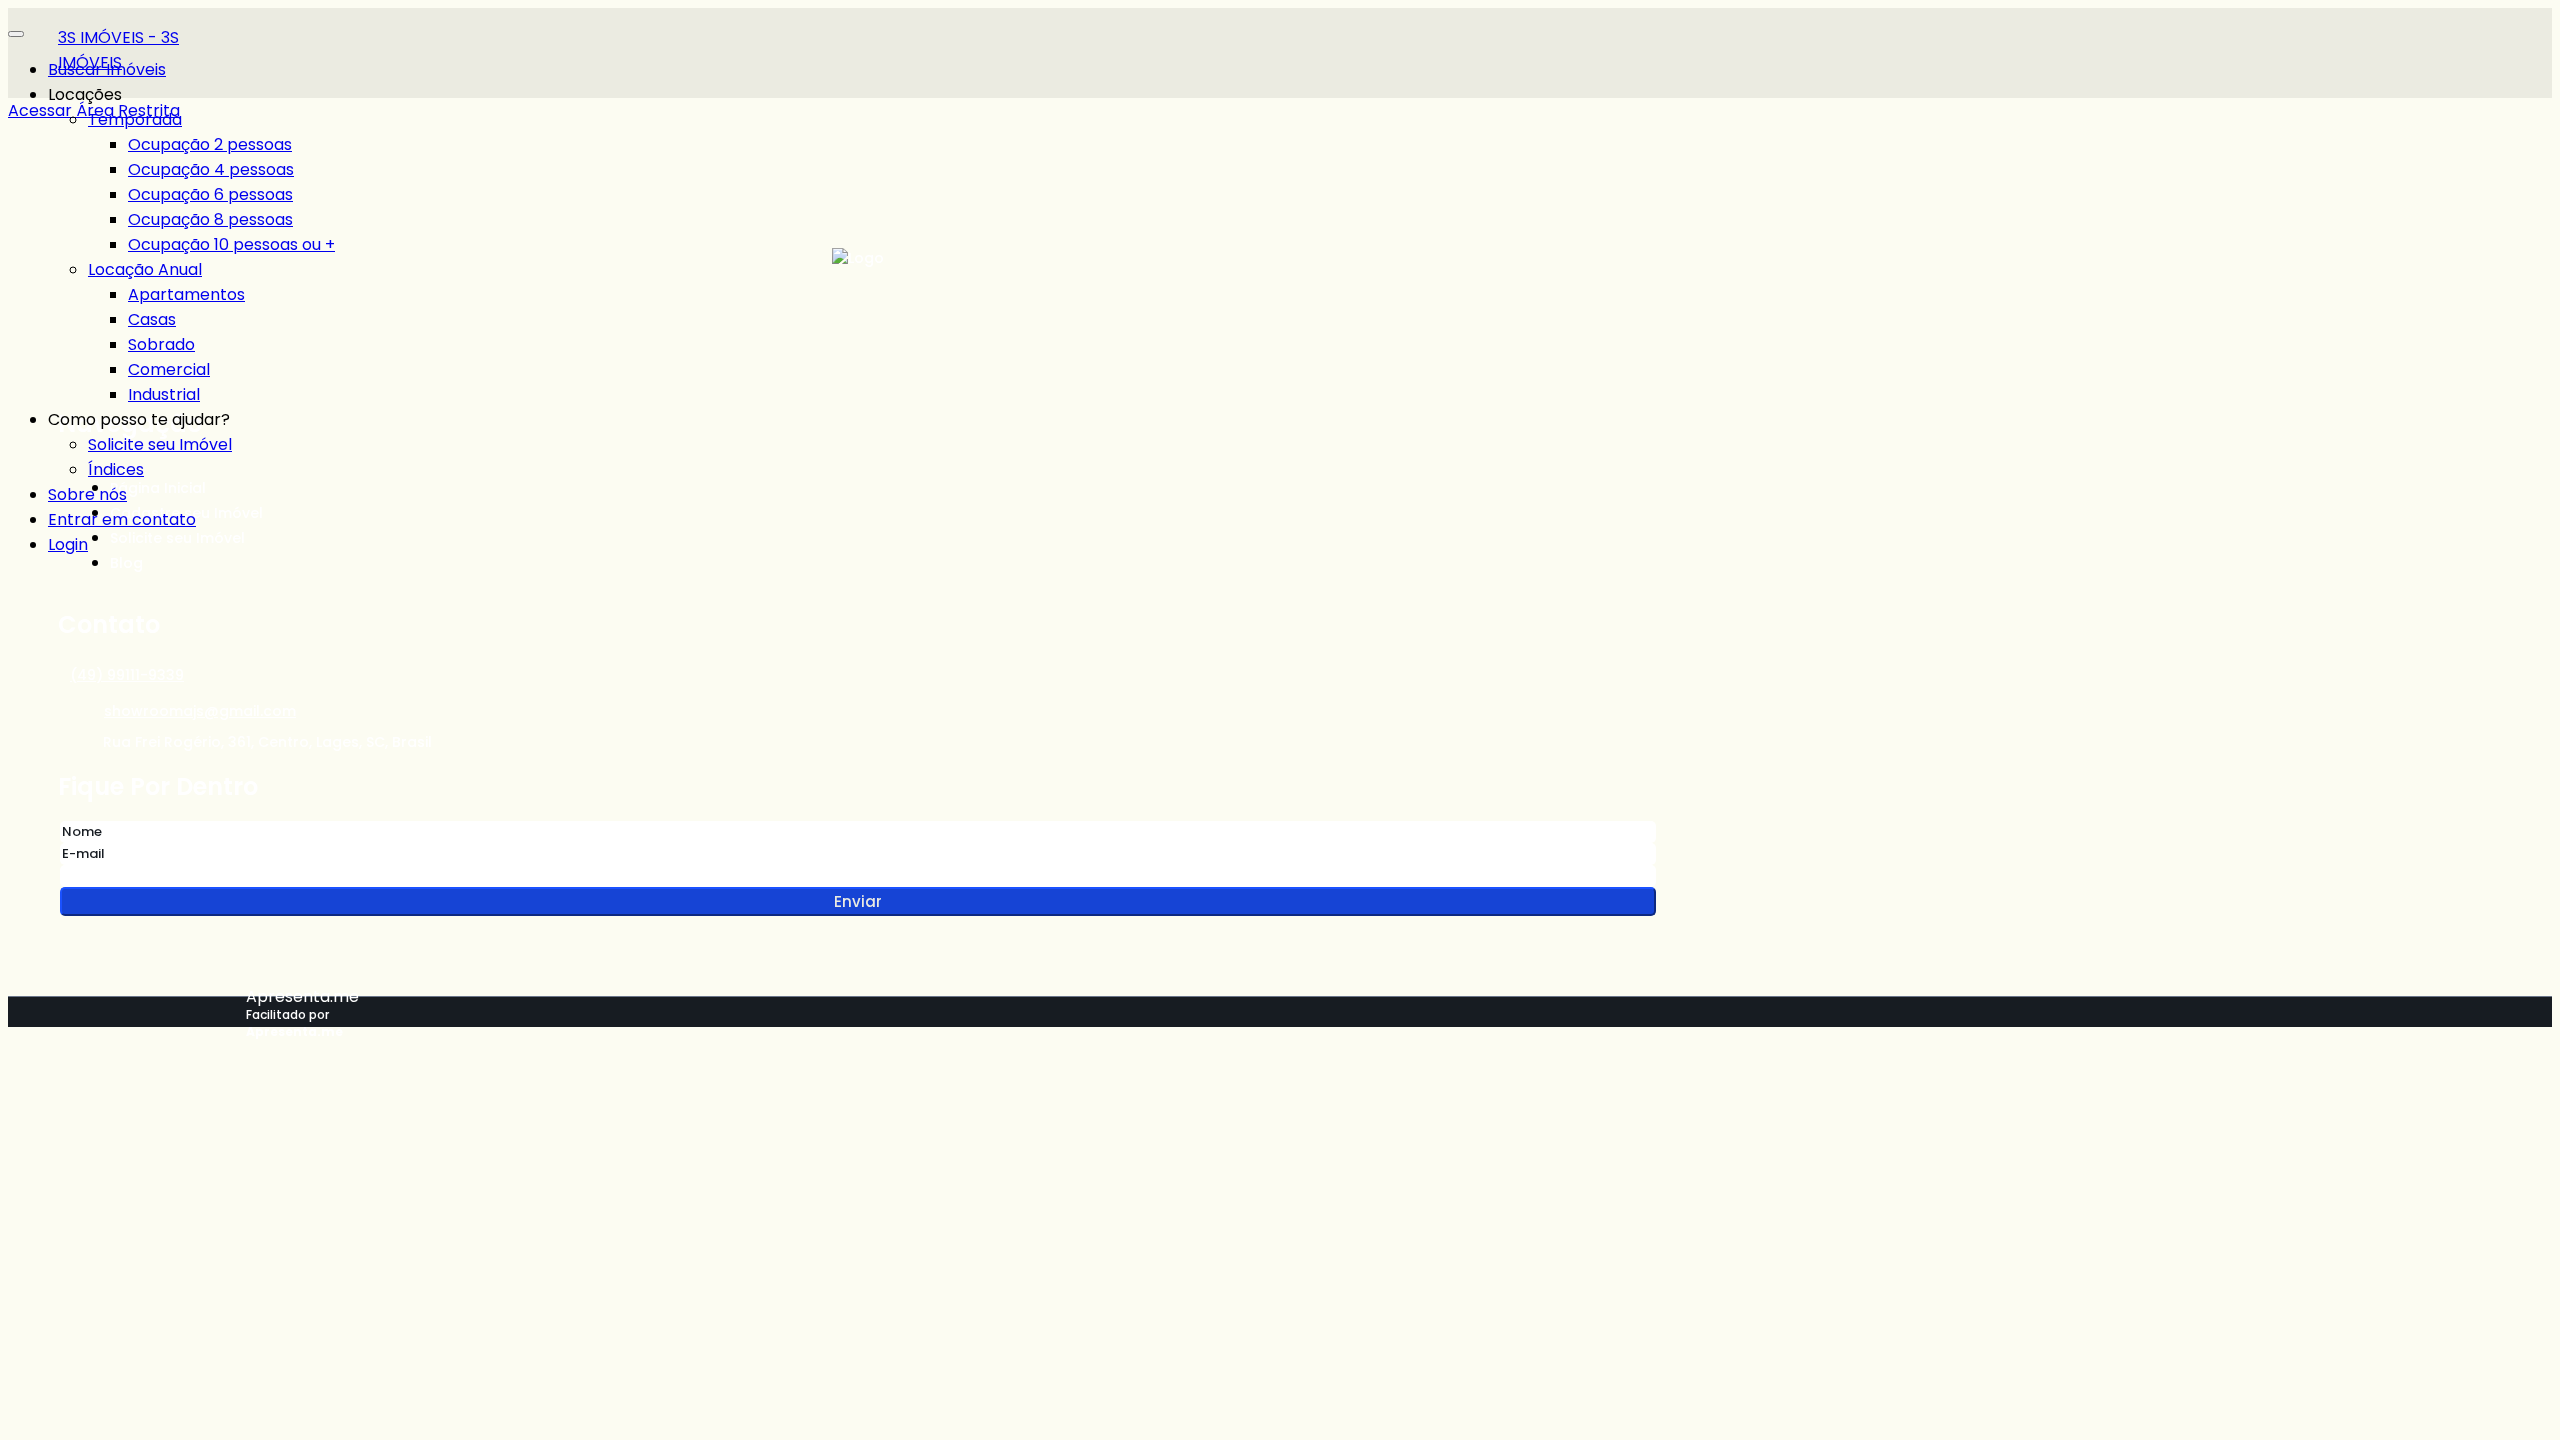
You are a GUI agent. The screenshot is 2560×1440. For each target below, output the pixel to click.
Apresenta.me (302, 996)
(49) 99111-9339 (127, 675)
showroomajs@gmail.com (200, 711)
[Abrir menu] (16, 28)
